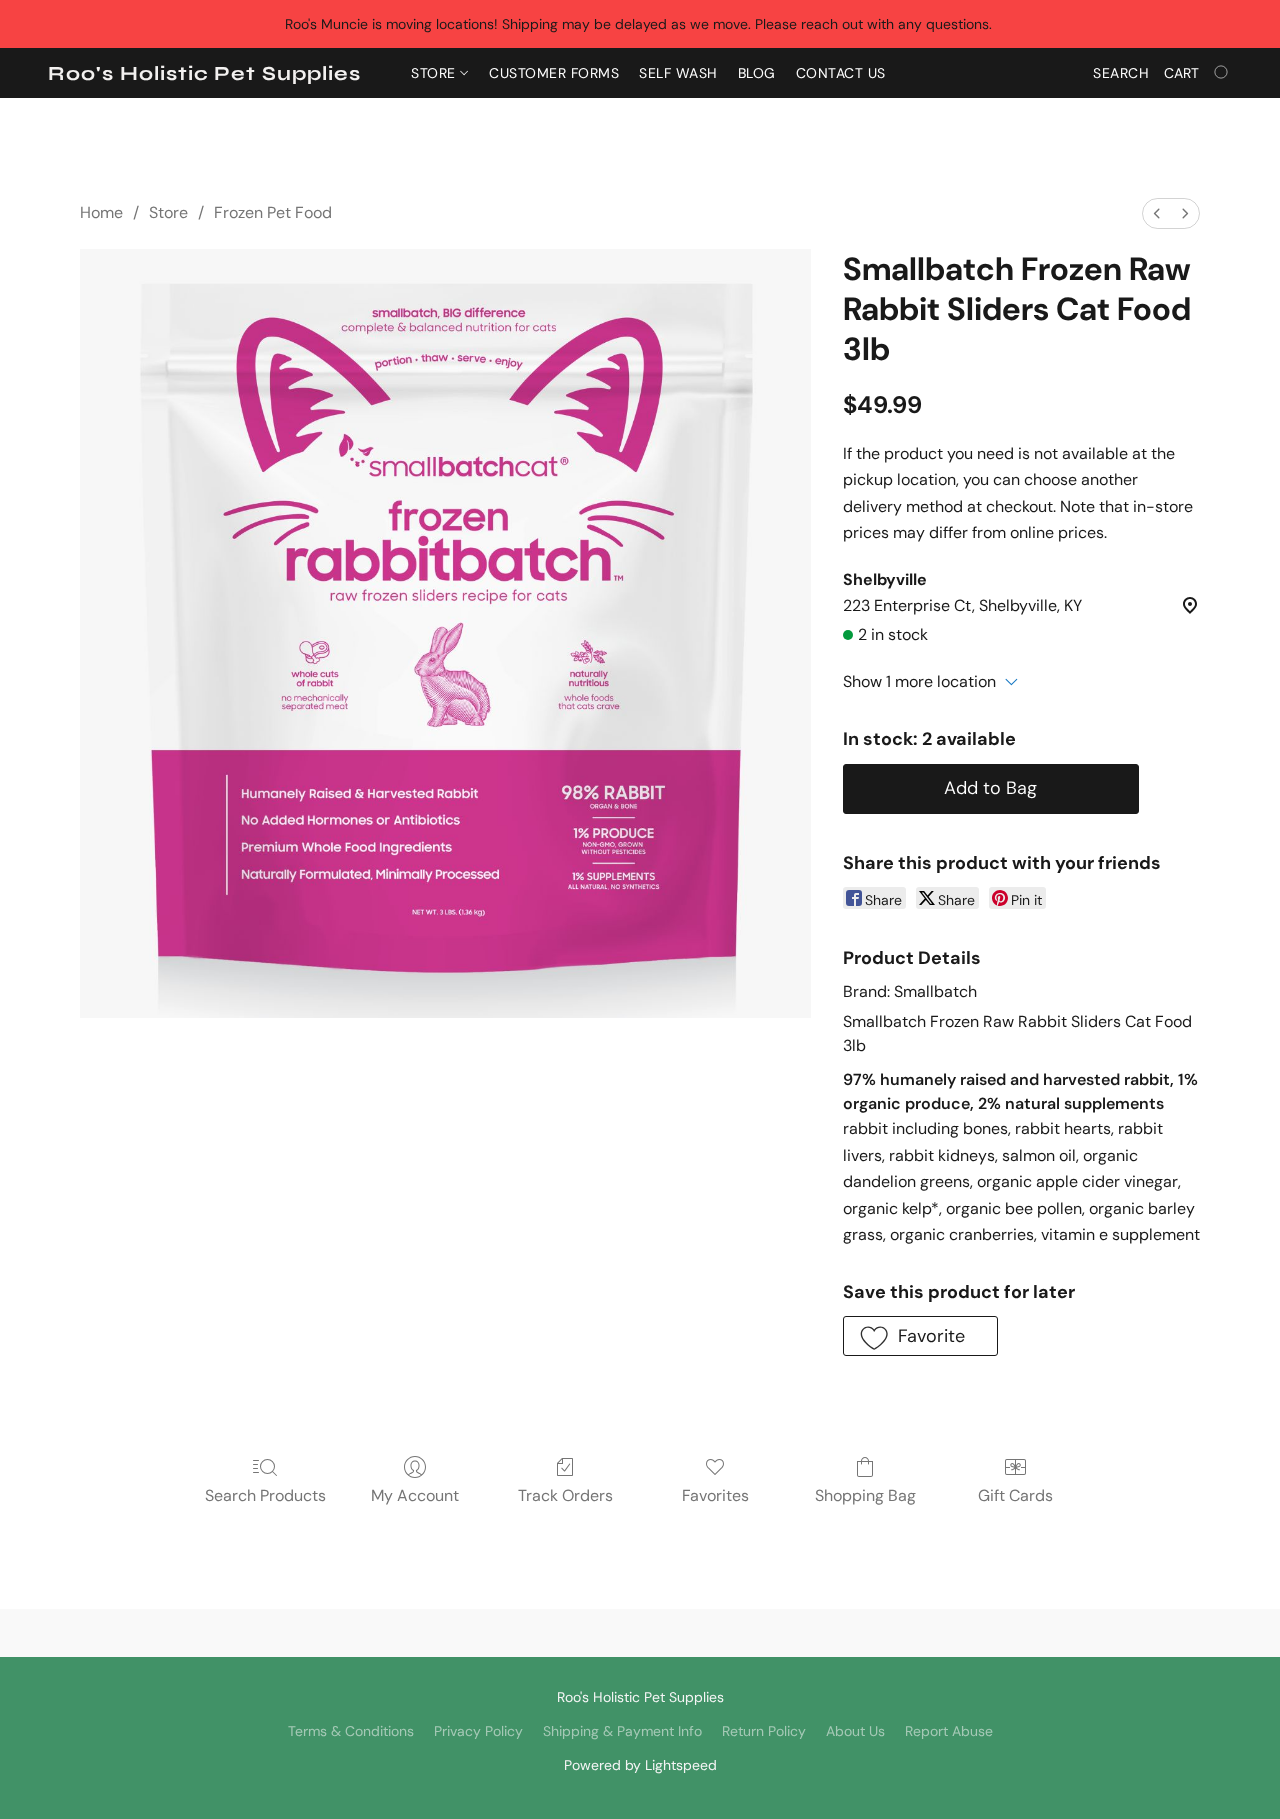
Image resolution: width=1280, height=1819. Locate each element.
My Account (415, 1495)
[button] (204, 74)
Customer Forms (554, 73)
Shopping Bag (865, 1495)
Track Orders (565, 1495)
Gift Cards (1015, 1495)
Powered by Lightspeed (640, 1765)
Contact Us (841, 73)
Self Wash (678, 73)
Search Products (265, 1495)
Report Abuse (949, 1731)
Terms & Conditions (351, 1731)
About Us (855, 1731)
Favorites (715, 1495)
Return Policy (764, 1731)
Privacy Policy (478, 1731)
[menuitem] (1157, 213)
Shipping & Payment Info (622, 1731)
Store (435, 73)
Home (101, 212)
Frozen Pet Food (273, 212)
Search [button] (1121, 73)
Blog (757, 73)
